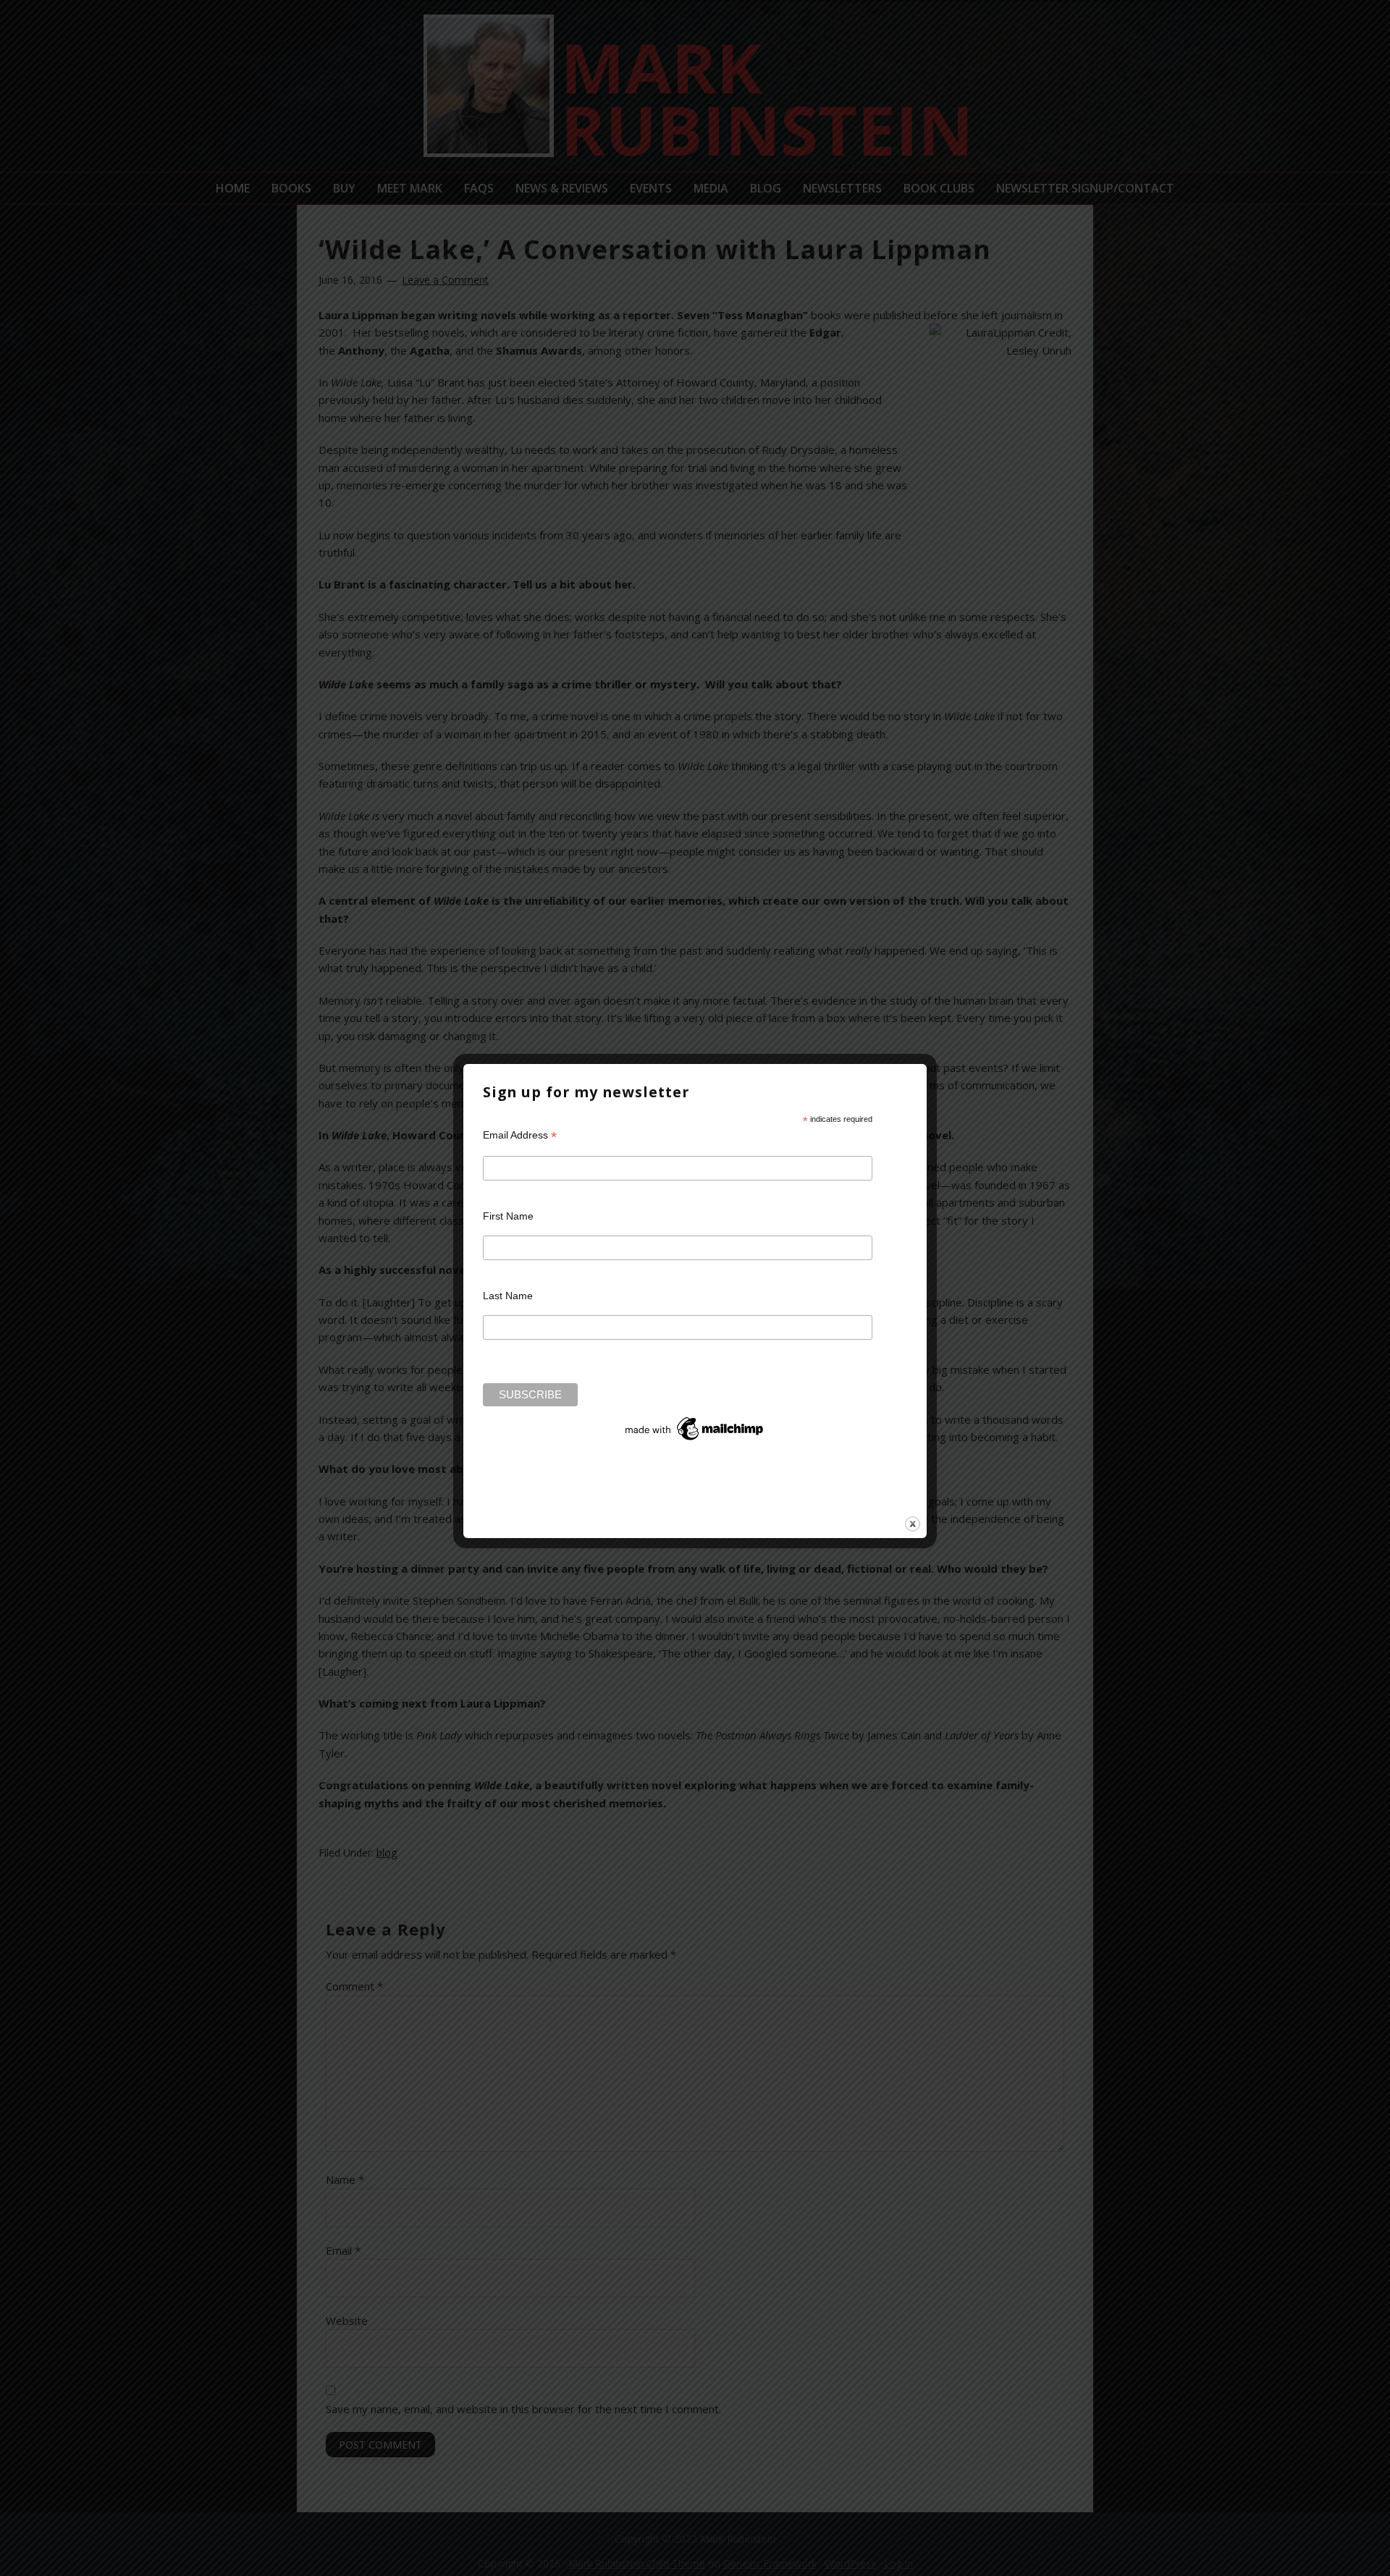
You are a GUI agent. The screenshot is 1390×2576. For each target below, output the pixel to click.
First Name (508, 1216)
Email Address (520, 1135)
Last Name (508, 1296)
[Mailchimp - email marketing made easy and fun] (695, 1440)
